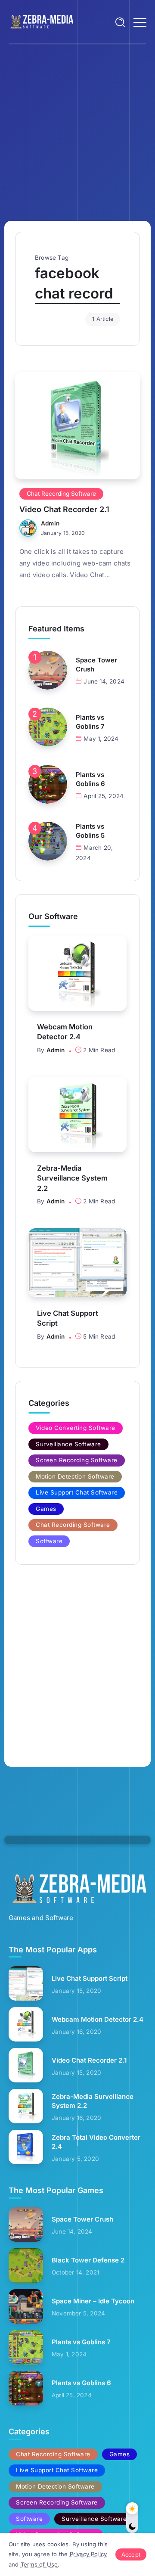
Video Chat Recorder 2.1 (64, 509)
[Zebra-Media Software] (41, 21)
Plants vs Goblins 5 (90, 831)
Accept (131, 2554)
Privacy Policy (88, 2554)
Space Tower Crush (96, 665)
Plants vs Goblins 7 (90, 722)
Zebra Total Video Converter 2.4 (96, 2142)
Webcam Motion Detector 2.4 (65, 1032)
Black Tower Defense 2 (88, 2260)
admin (50, 523)
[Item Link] (77, 426)
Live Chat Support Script (68, 1318)
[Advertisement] (77, 126)
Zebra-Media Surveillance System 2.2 (72, 1178)
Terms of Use (39, 2564)
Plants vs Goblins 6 (90, 779)
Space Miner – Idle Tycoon (93, 2301)
